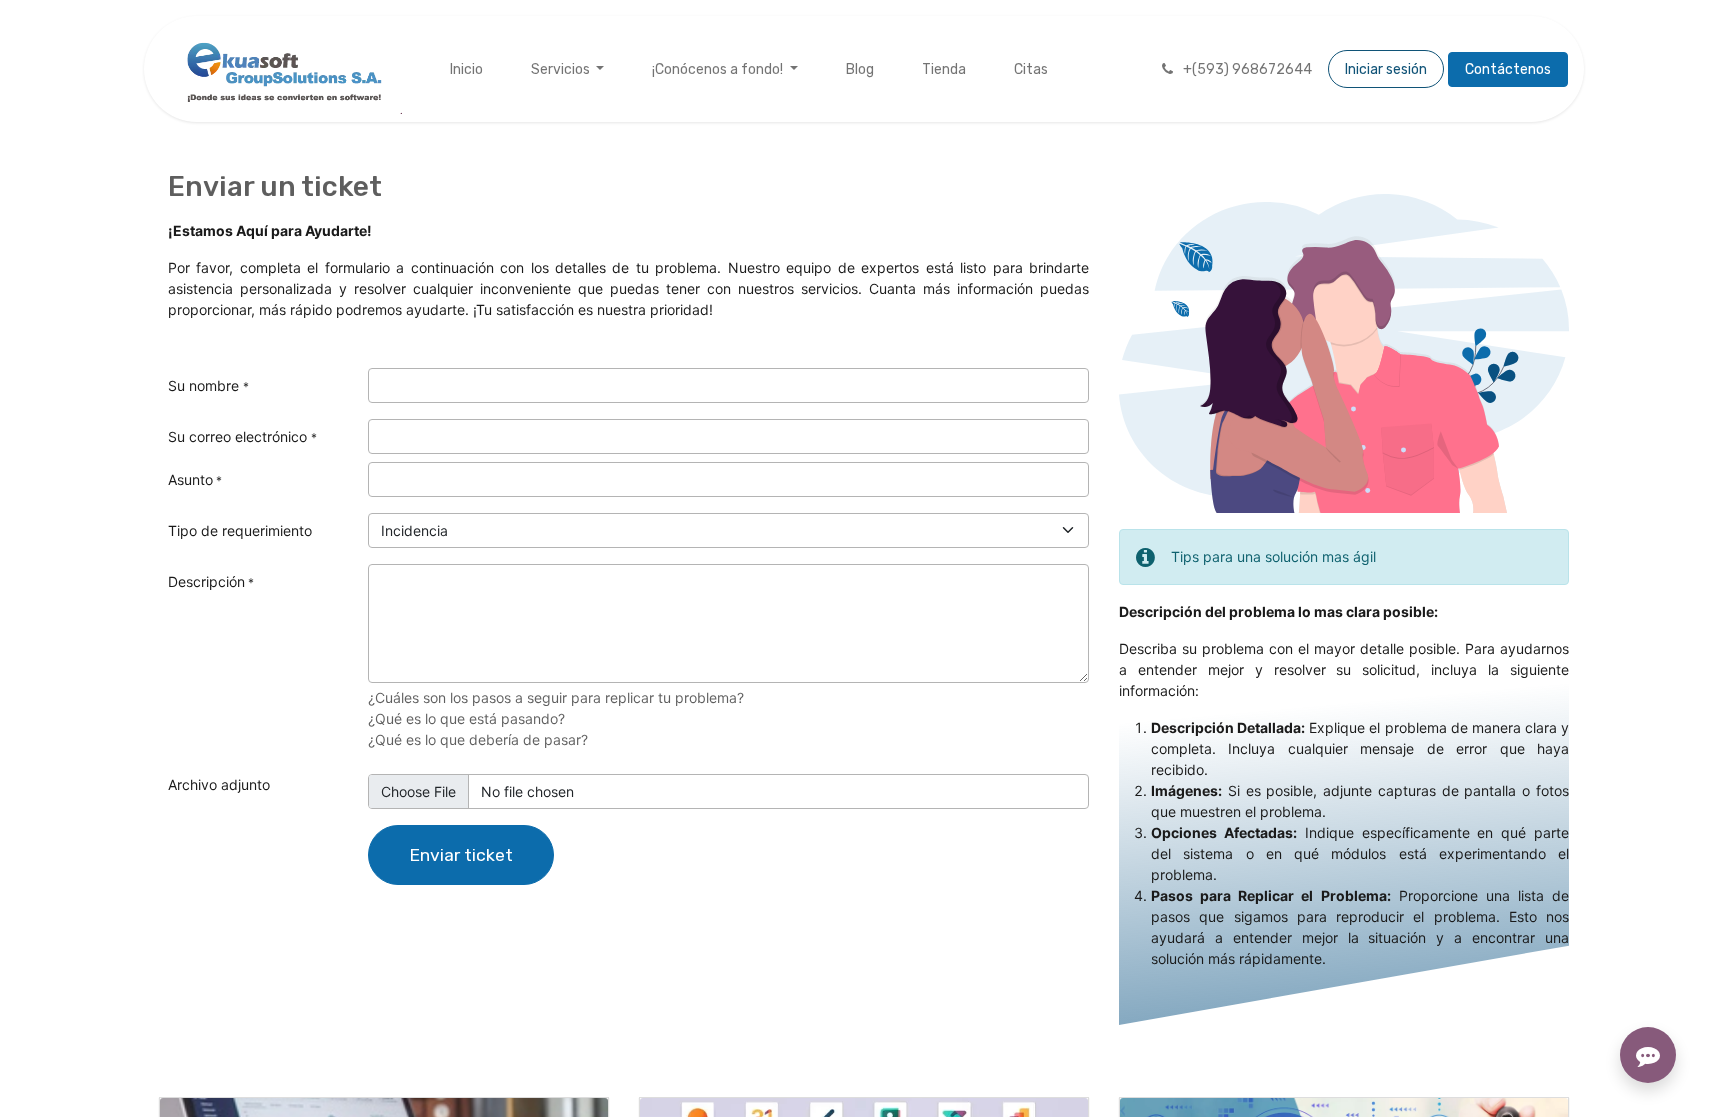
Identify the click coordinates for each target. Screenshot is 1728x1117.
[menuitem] (466, 69)
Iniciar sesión (1386, 69)
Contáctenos (1508, 69)
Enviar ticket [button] (461, 855)
